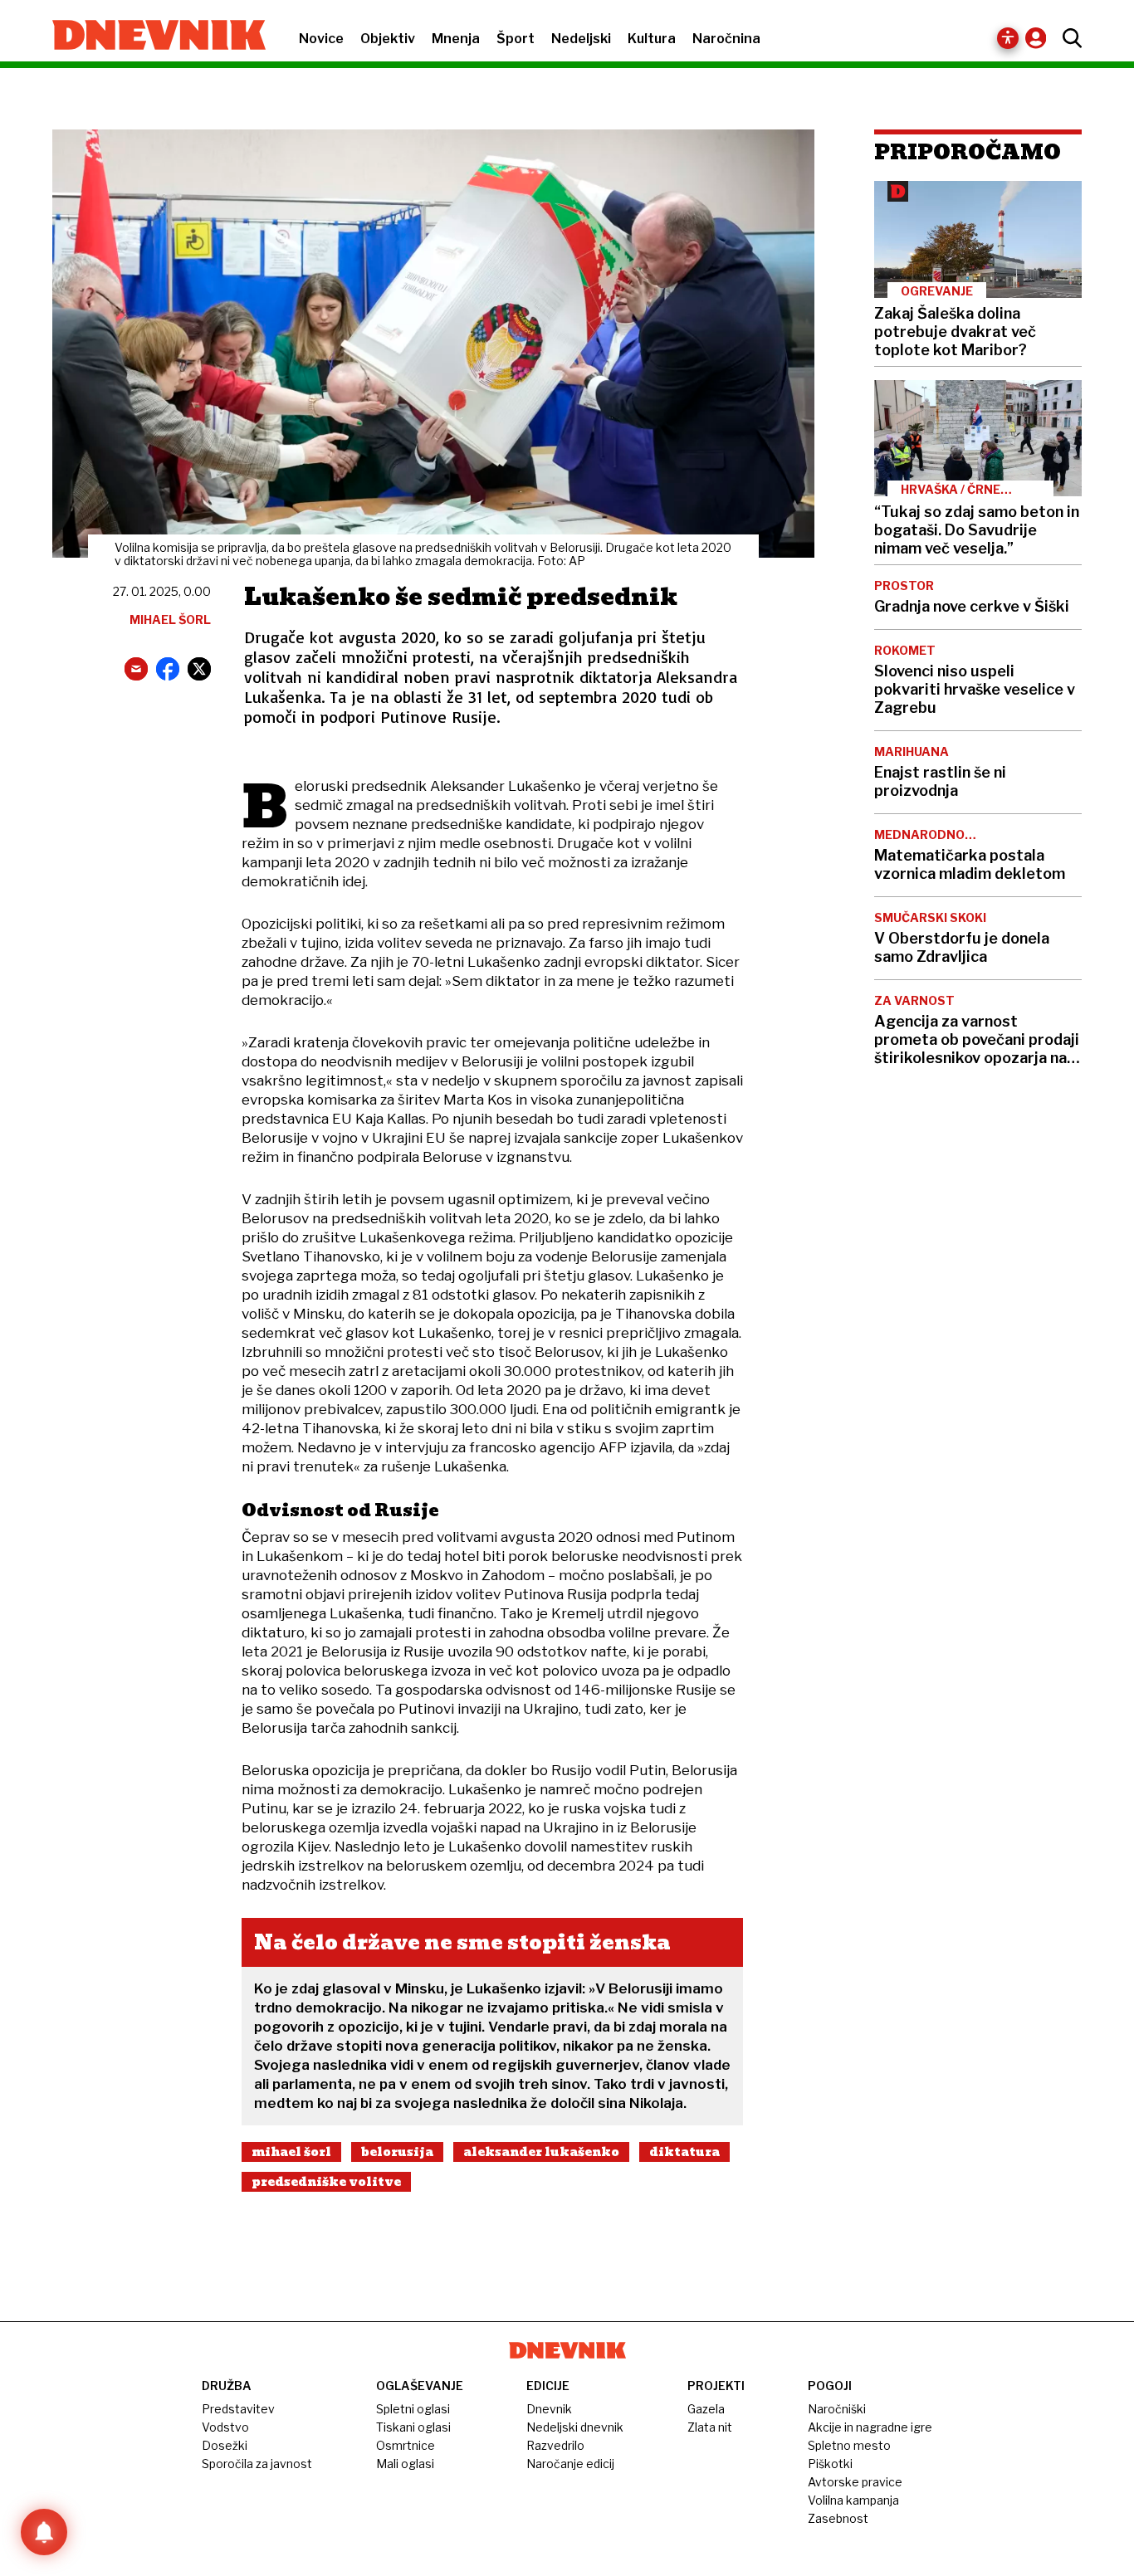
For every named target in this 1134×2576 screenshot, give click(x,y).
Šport (516, 39)
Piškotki (830, 2464)
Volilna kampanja (853, 2500)
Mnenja (456, 39)
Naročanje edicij (570, 2464)
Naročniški (837, 2409)
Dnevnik (549, 2409)
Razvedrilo (555, 2445)
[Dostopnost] (1008, 38)
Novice (321, 39)
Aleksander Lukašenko (541, 2152)
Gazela (706, 2409)
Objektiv (388, 39)
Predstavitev (238, 2409)
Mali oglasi (405, 2464)
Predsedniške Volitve (326, 2182)
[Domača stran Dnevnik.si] (151, 37)
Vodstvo (225, 2427)
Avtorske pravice (855, 2482)
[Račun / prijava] (1040, 38)
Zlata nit (710, 2427)
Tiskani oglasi (413, 2427)
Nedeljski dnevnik (575, 2427)
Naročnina (726, 39)
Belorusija (397, 2152)
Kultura (652, 39)
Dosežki (225, 2445)
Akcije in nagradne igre (870, 2427)
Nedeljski (581, 39)
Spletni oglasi (413, 2409)
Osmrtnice (406, 2445)
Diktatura (684, 2152)
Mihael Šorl (291, 2152)
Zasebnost (838, 2518)
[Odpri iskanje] (1068, 38)
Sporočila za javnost (257, 2464)
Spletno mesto (849, 2445)
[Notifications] (44, 2532)
